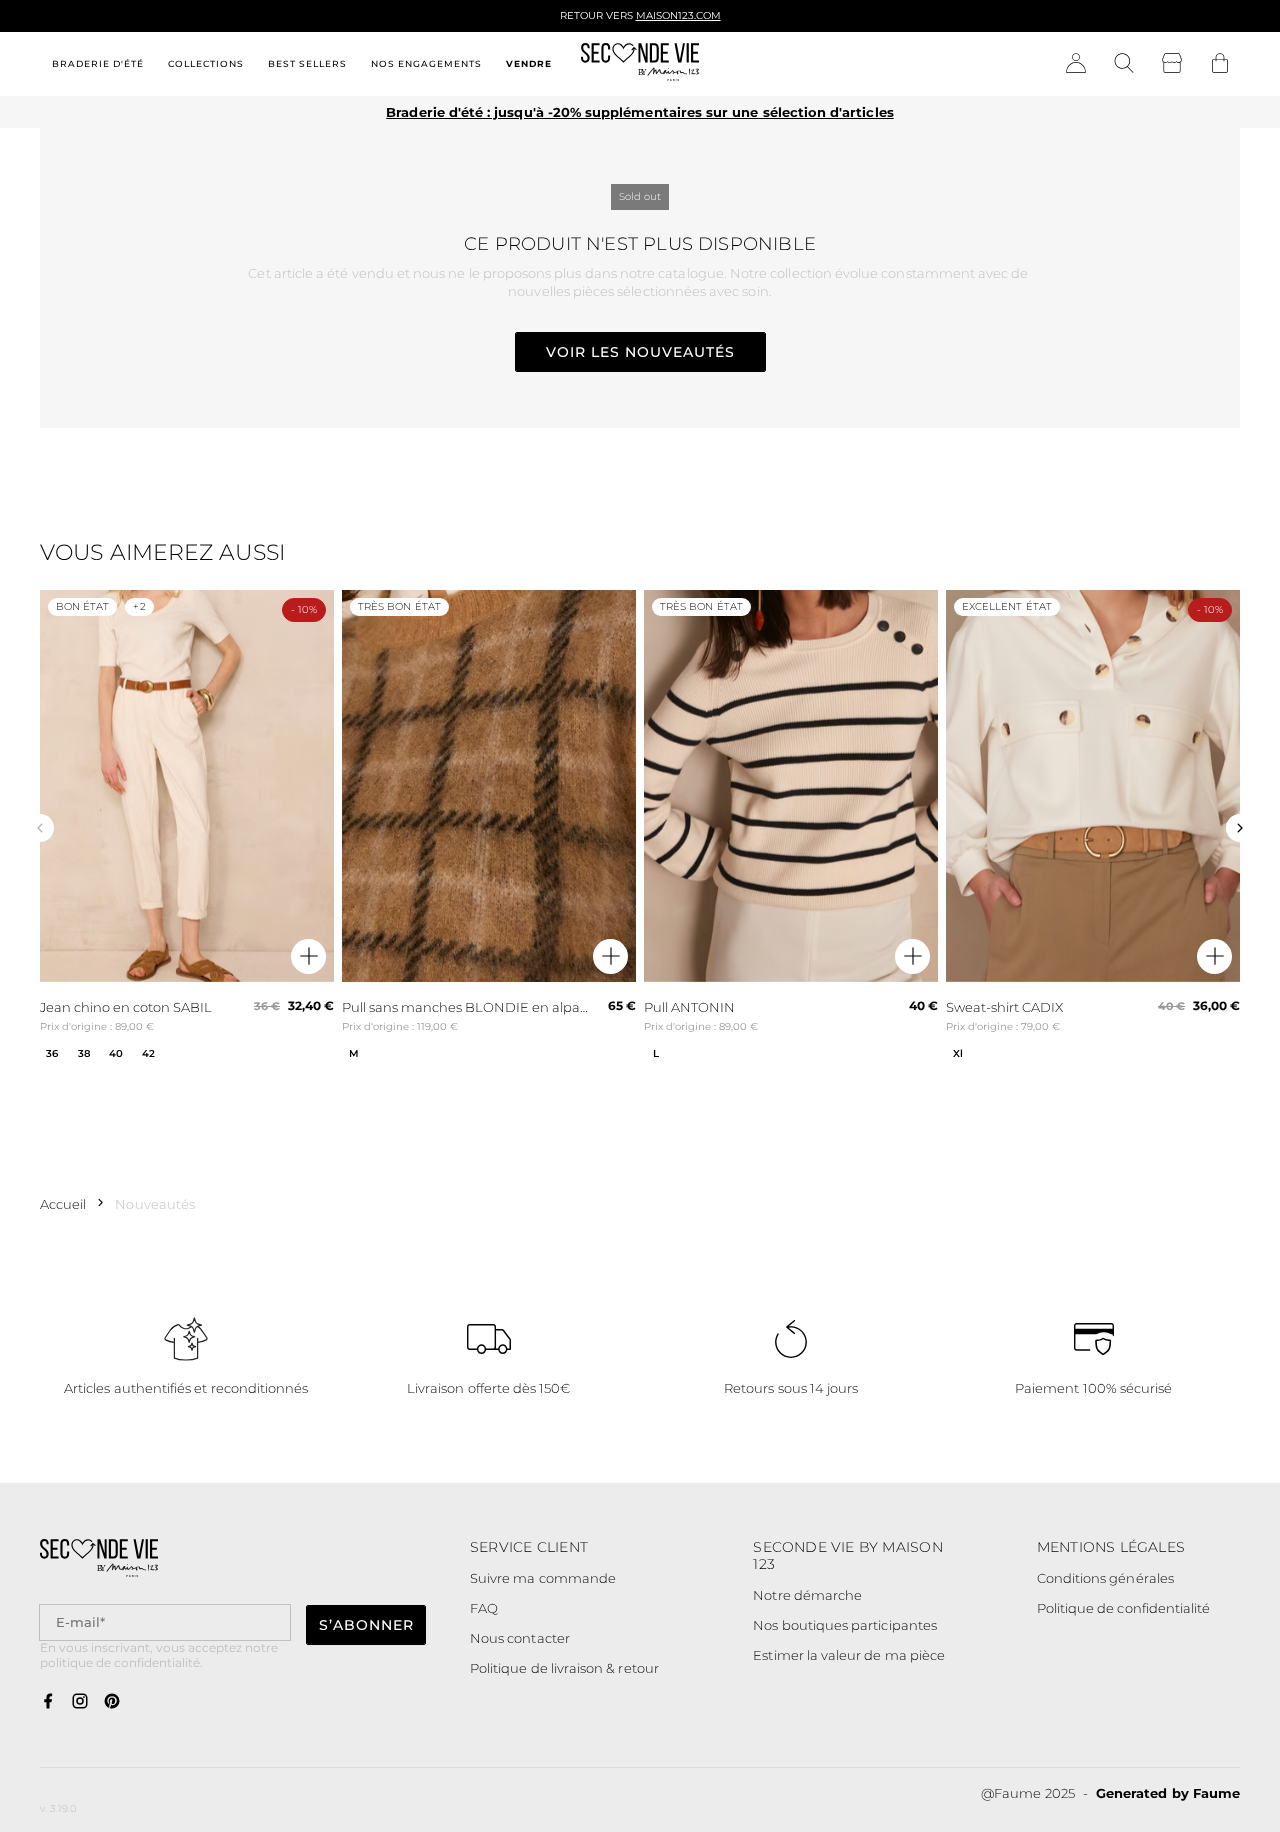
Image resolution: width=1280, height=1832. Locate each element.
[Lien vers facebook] (48, 1703)
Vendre (529, 63)
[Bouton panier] (1220, 64)
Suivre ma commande (543, 1578)
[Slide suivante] (1240, 828)
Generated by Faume (1168, 1793)
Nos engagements (426, 63)
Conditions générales (1105, 1578)
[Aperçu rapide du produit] (308, 956)
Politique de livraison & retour (564, 1668)
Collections (206, 63)
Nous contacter (520, 1638)
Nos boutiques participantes (845, 1625)
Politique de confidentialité (1124, 1608)
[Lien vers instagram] (80, 1703)
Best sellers (307, 63)
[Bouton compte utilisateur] (1076, 64)
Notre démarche (807, 1595)
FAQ (484, 1608)
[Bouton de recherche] (1124, 64)
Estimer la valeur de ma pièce (849, 1655)
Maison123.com (678, 15)
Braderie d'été (98, 63)
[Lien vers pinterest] (112, 1703)
